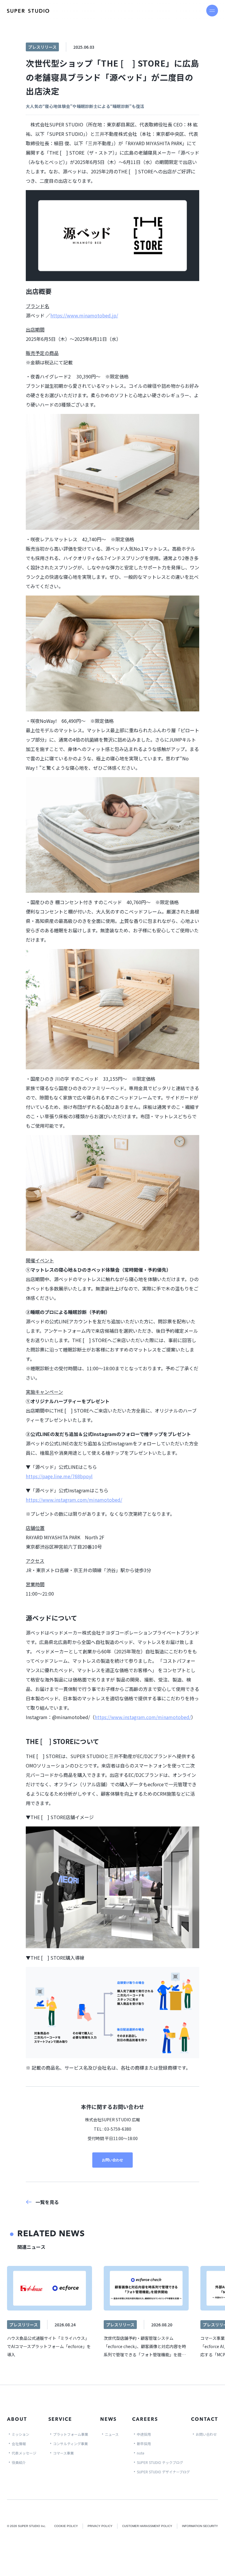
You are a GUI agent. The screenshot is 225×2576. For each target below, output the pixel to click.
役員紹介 (19, 2462)
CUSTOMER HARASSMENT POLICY (147, 2526)
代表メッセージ (24, 2453)
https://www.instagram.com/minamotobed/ (74, 1500)
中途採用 (144, 2434)
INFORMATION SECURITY (200, 2526)
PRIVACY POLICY (100, 2526)
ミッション (21, 2434)
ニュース (112, 2434)
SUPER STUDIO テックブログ (160, 2462)
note (140, 2453)
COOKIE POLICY (66, 2526)
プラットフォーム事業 (71, 2434)
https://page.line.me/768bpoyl (59, 1476)
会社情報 (19, 2444)
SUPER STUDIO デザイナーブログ (163, 2472)
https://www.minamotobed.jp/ (84, 315)
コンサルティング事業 (70, 2444)
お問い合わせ (112, 2160)
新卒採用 (144, 2444)
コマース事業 (63, 2453)
